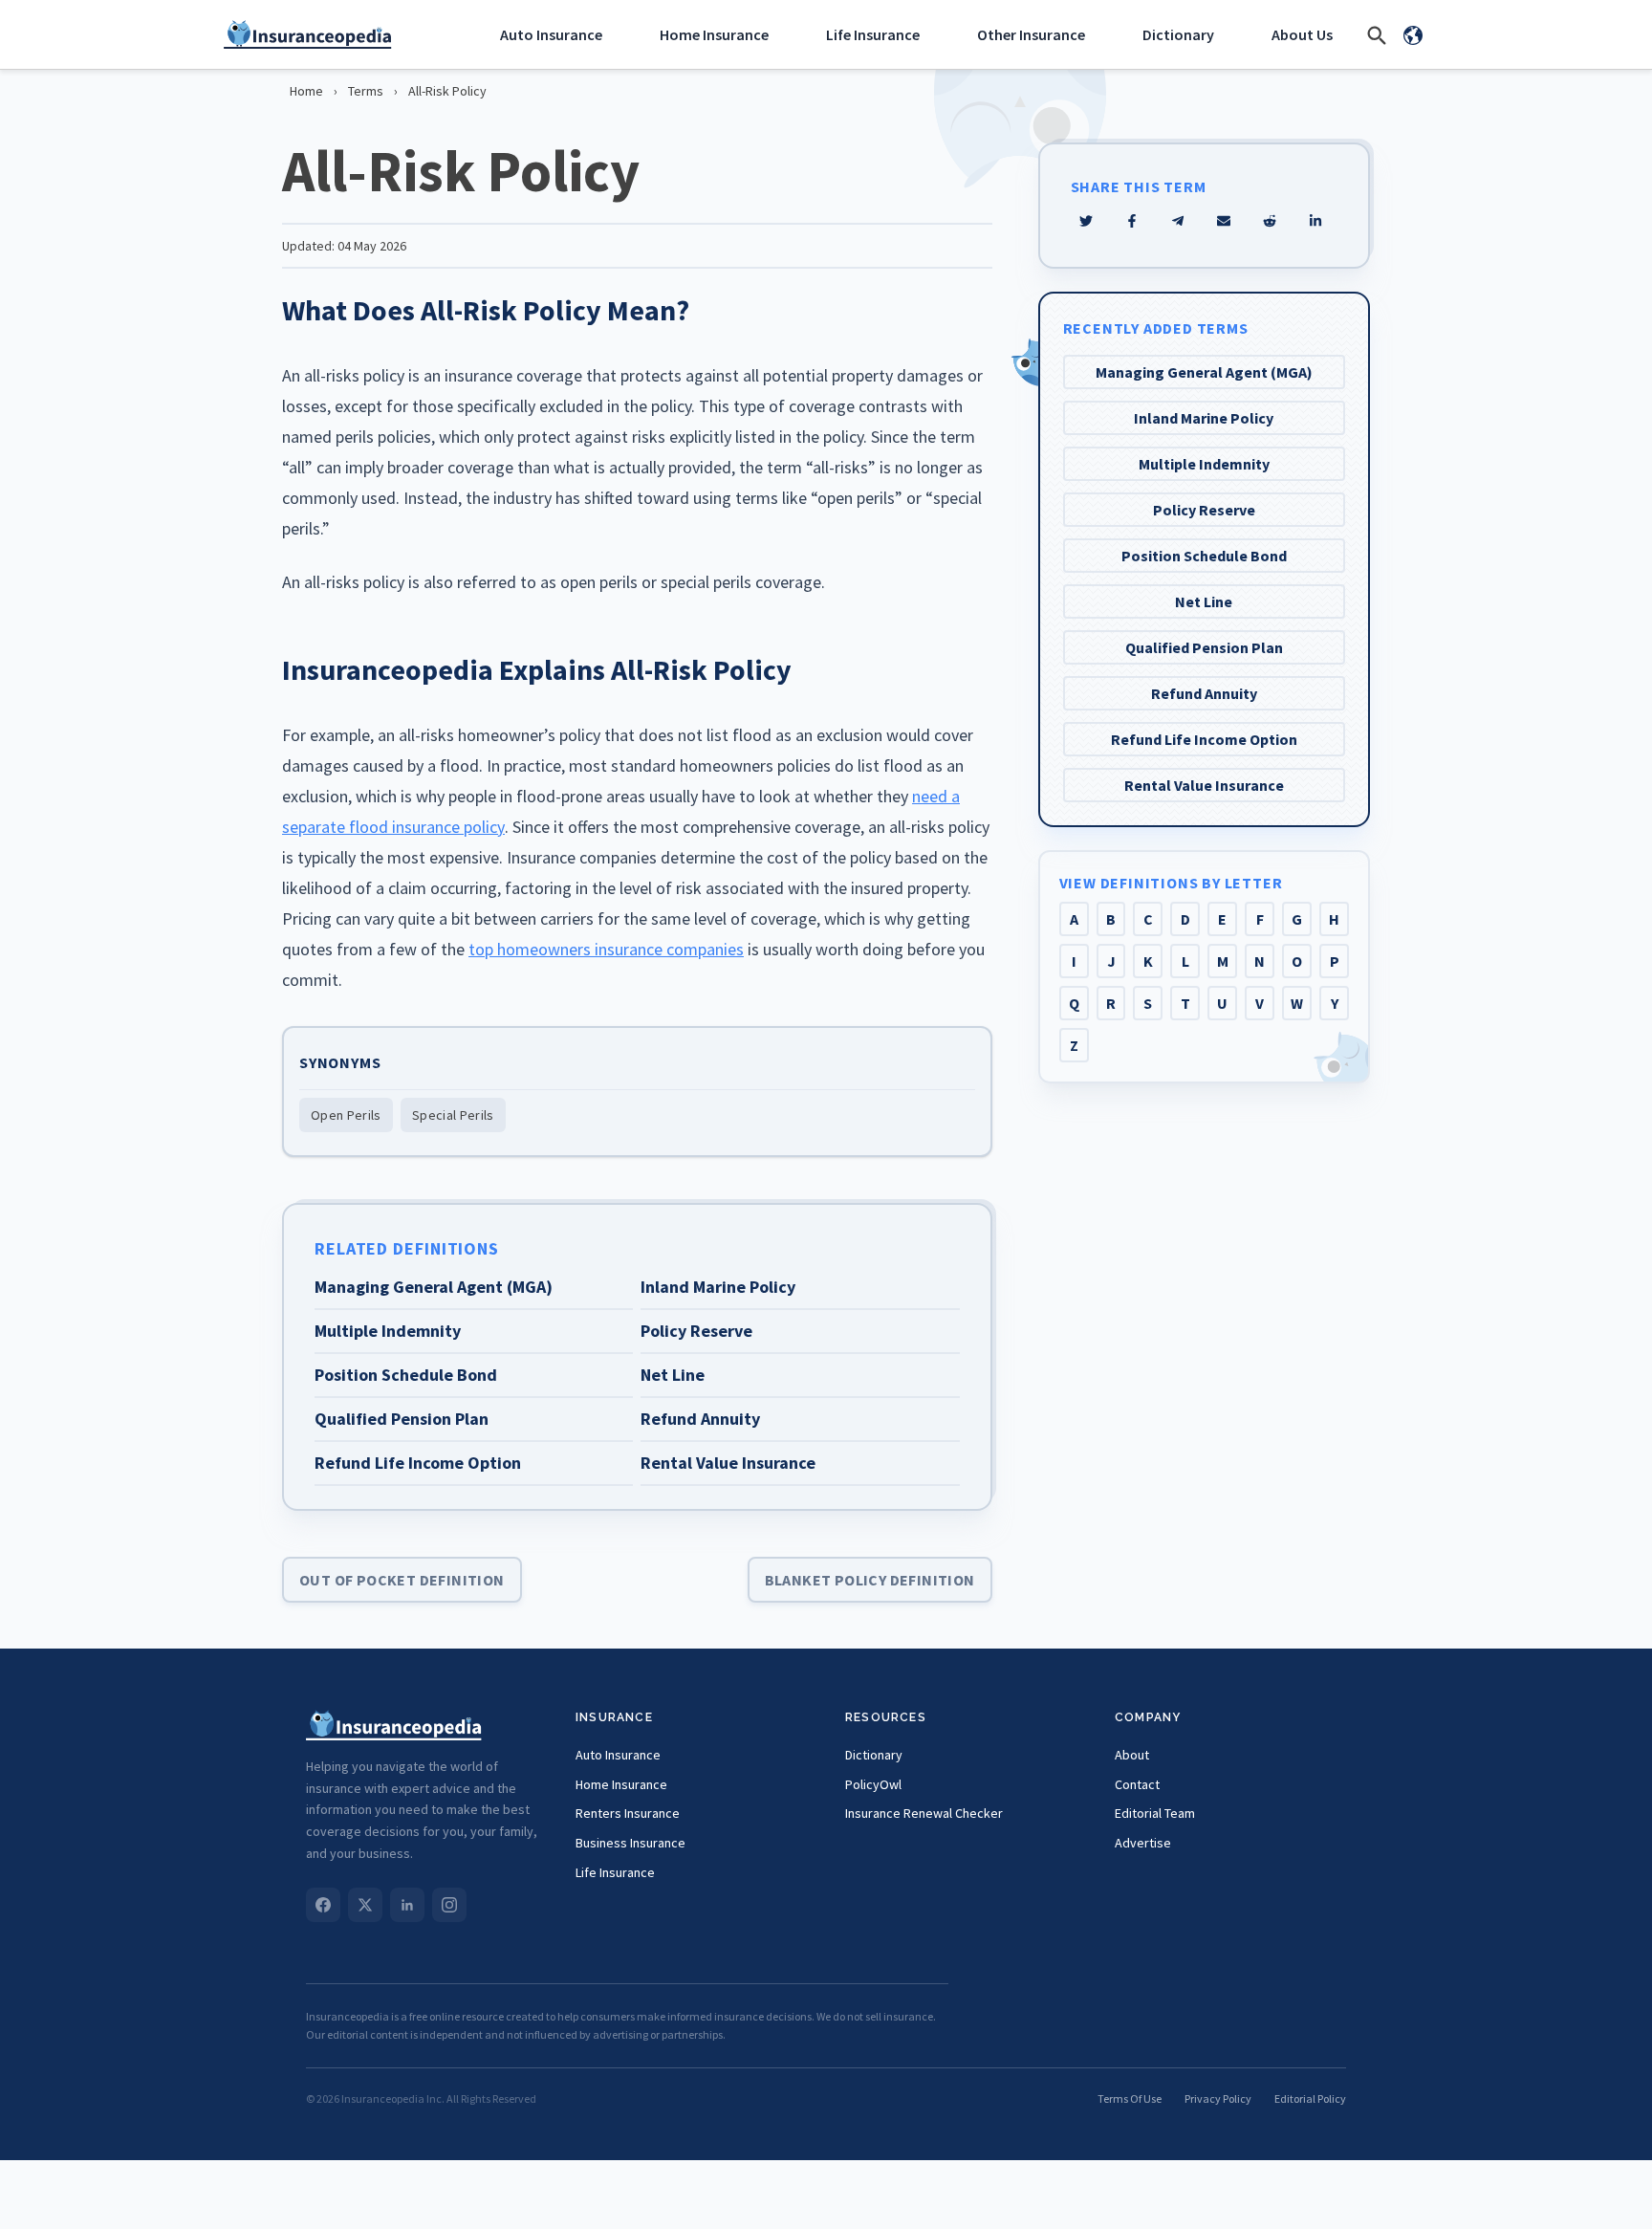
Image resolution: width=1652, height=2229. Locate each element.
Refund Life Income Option (1204, 739)
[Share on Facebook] (1132, 221)
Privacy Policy (1218, 2098)
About (1132, 1755)
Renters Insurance (628, 1813)
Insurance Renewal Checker (924, 1813)
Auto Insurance (551, 34)
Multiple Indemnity (1204, 464)
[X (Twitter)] (365, 1905)
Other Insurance (1031, 34)
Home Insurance (714, 34)
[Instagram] (449, 1905)
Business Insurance (630, 1843)
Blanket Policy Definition (870, 1580)
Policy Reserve (1204, 510)
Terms (366, 91)
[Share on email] (1270, 221)
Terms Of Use (1130, 2098)
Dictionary (1178, 34)
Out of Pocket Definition (402, 1580)
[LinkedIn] (407, 1905)
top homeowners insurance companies (606, 949)
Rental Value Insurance (1204, 785)
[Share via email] (1224, 221)
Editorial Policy (1310, 2098)
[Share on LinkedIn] (1315, 221)
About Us (1302, 34)
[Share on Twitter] (1086, 221)
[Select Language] (1413, 34)
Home (306, 91)
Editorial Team (1155, 1813)
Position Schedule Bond (1204, 556)
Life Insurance (873, 34)
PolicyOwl (873, 1784)
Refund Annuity (1204, 693)
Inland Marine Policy (1204, 418)
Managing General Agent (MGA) (1204, 372)
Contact (1137, 1784)
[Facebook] (323, 1905)
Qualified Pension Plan (1204, 647)
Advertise (1143, 1843)
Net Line (1204, 601)
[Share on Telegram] (1178, 221)
